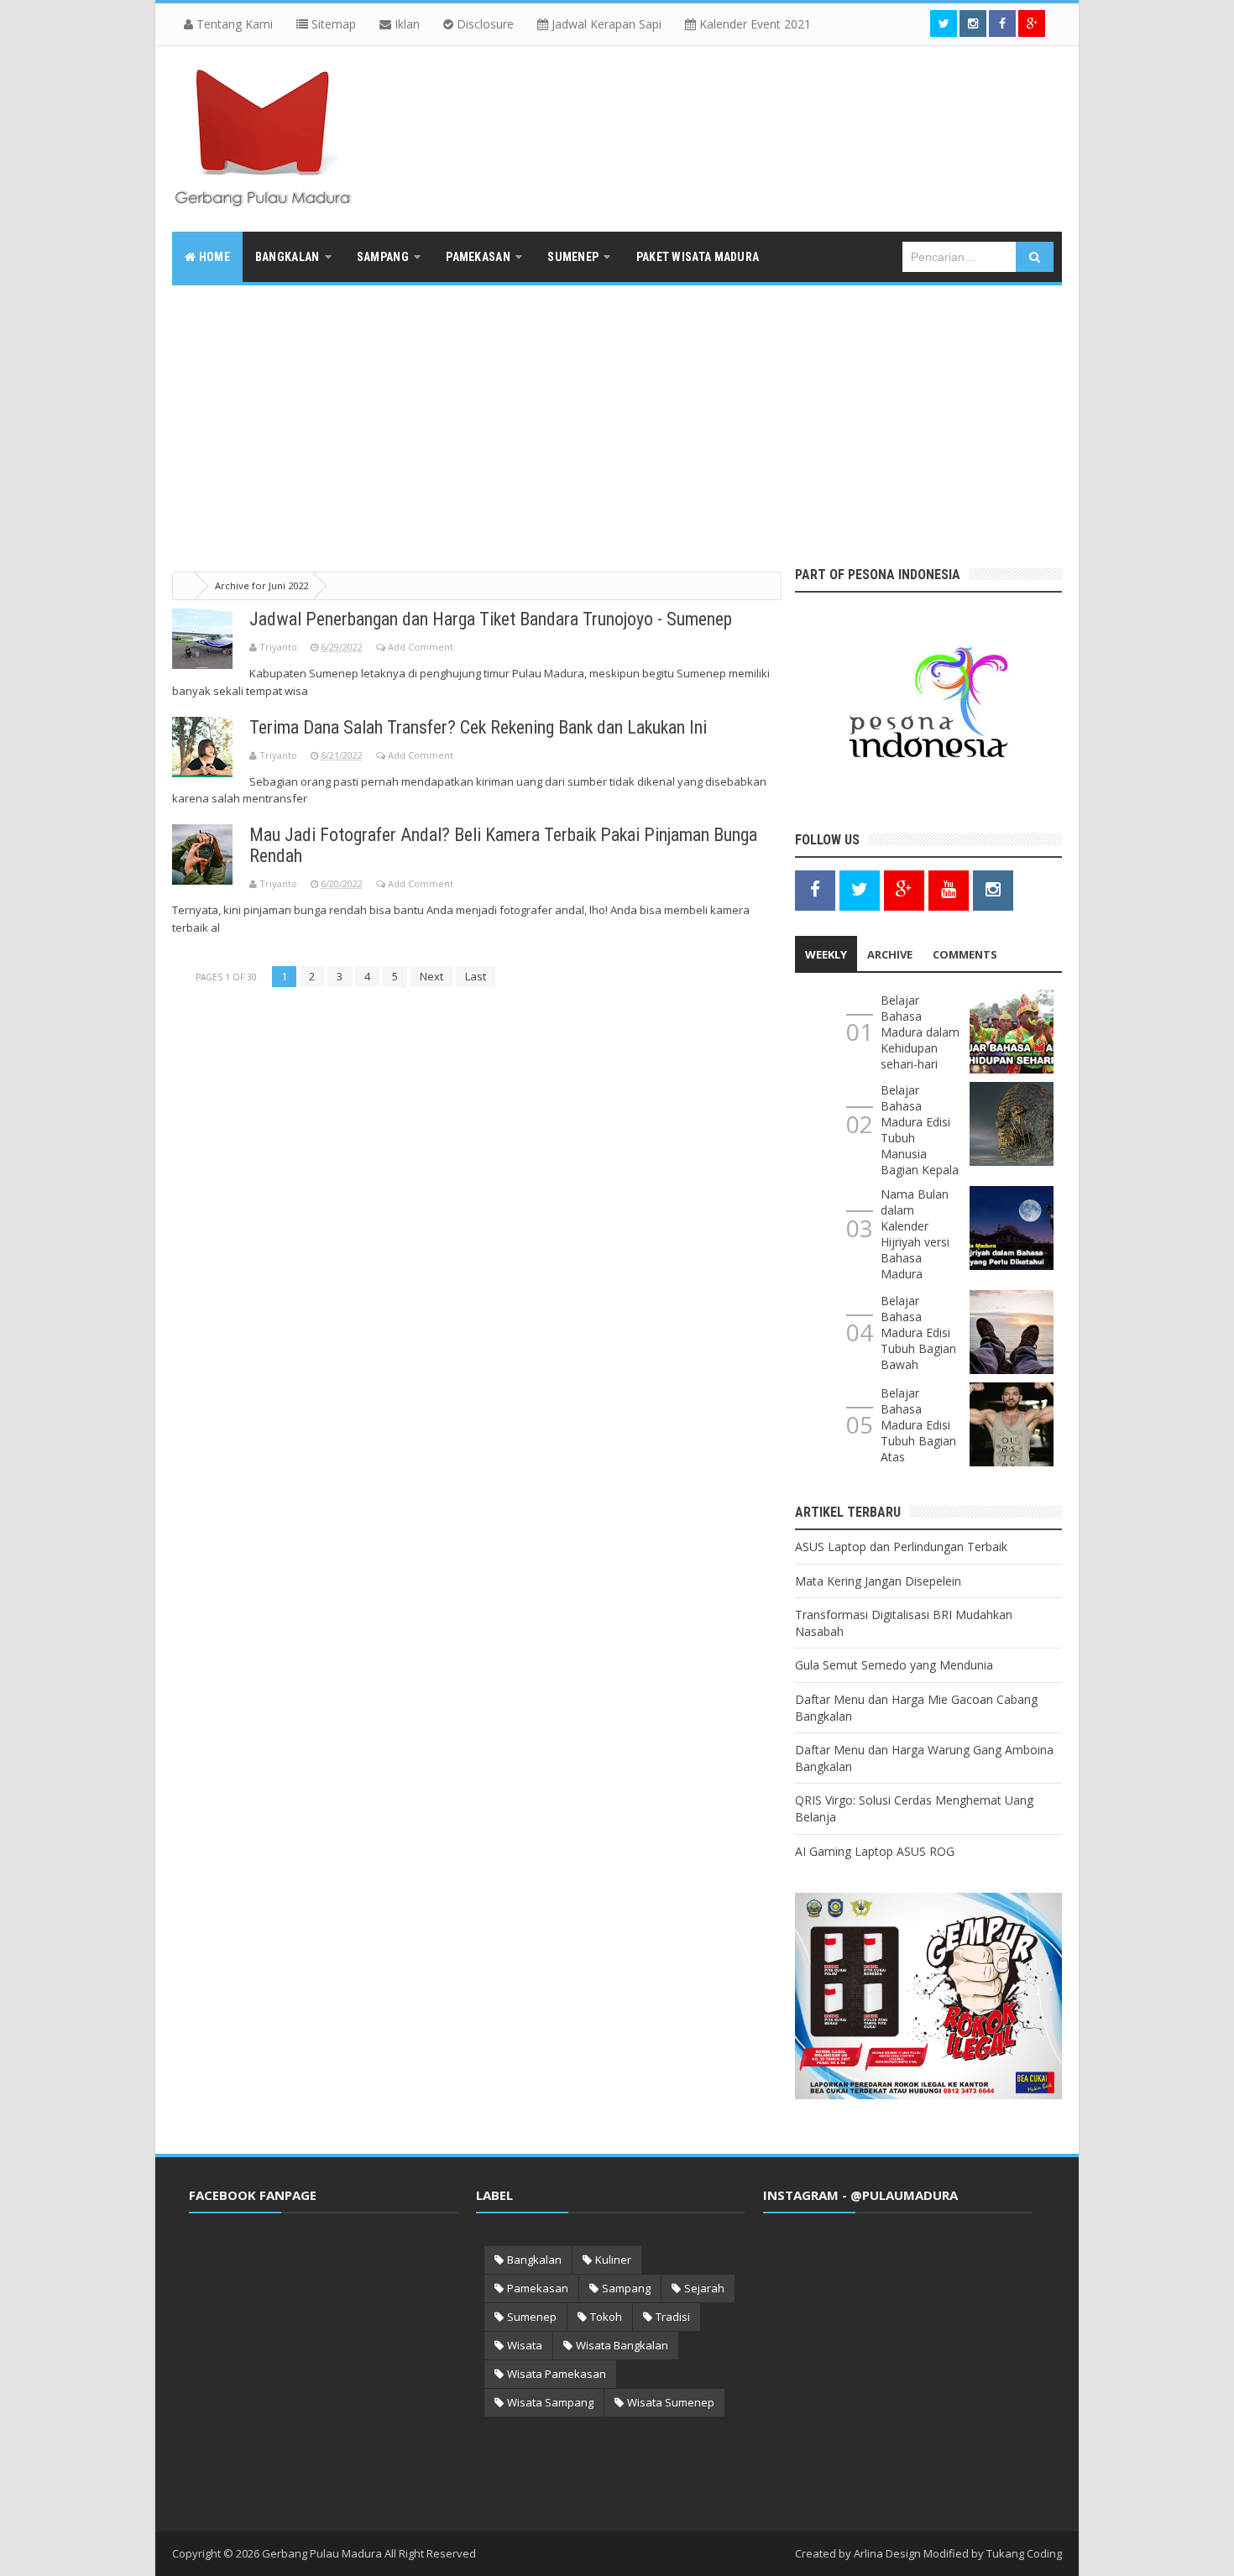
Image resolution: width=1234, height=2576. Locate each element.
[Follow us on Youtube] (949, 889)
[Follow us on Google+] (1032, 24)
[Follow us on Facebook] (1002, 24)
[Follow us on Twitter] (944, 24)
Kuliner (613, 2260)
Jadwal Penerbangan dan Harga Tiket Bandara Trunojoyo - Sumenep (491, 619)
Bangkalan (534, 2260)
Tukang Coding (1024, 2553)
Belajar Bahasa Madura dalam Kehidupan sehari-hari (920, 1032)
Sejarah (704, 2288)
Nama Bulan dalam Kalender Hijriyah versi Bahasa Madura (915, 1234)
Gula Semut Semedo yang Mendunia (894, 1665)
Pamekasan (538, 2288)
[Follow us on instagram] (973, 24)
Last (476, 976)
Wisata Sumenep (671, 2402)
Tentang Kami (233, 24)
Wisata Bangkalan (622, 2345)
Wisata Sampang (550, 2402)
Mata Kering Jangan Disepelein (878, 1581)
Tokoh (606, 2317)
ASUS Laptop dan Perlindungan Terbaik (901, 1547)
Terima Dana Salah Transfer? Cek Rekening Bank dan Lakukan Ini (478, 727)
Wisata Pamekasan (557, 2374)
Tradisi (673, 2317)
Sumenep (532, 2317)
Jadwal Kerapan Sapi (605, 24)
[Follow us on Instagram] (993, 889)
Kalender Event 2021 (753, 24)
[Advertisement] (617, 411)
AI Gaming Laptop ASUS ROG (875, 1851)
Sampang (626, 2288)
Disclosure (484, 24)
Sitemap (332, 24)
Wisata (525, 2345)
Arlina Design (887, 2553)
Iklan (405, 24)
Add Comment (421, 647)
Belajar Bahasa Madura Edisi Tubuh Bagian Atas (918, 1425)
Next (431, 976)
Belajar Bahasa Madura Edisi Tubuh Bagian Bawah (918, 1332)
